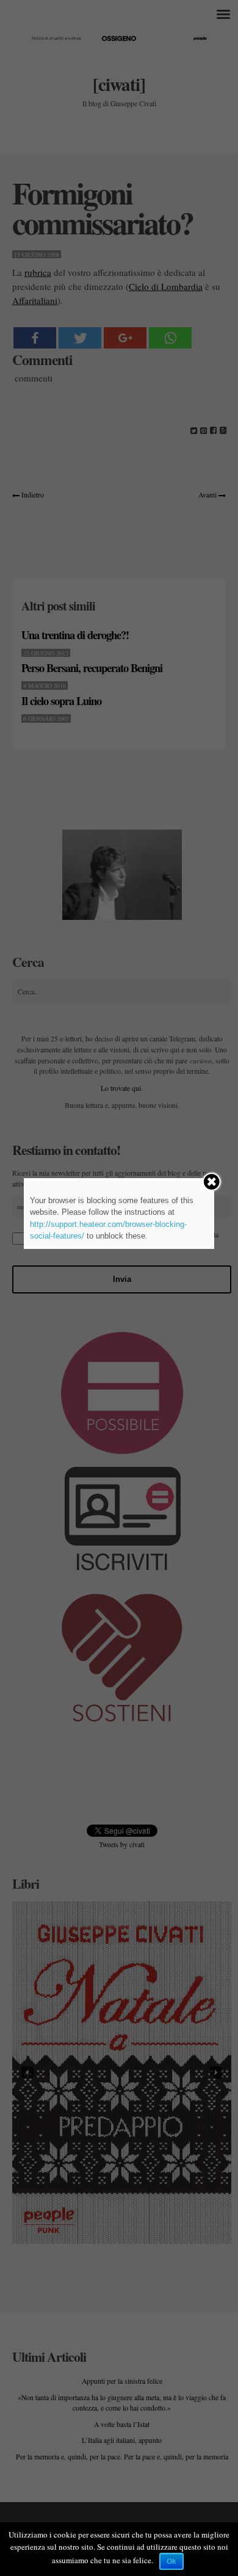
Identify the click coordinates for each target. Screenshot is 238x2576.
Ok (171, 2561)
